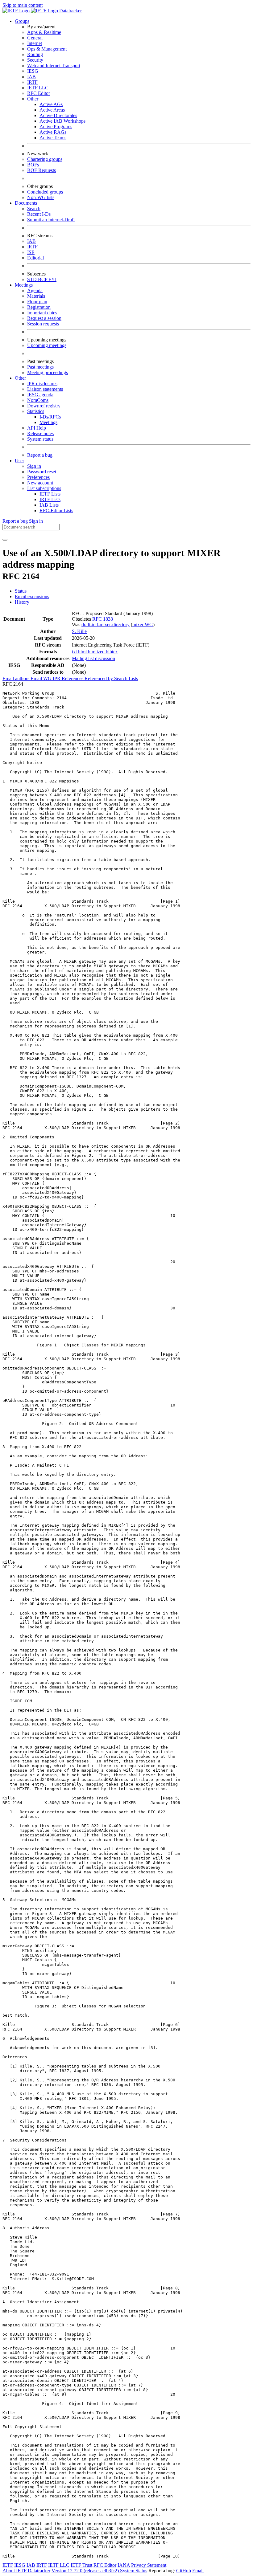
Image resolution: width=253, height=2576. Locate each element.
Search (34, 208)
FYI (52, 279)
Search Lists (126, 678)
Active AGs (51, 104)
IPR (57, 678)
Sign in (34, 466)
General (35, 38)
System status (40, 439)
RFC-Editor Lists (56, 510)
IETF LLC (38, 88)
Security (35, 60)
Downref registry (44, 406)
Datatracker (70, 11)
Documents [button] (26, 203)
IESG (33, 71)
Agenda (35, 290)
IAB (31, 77)
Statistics (36, 411)
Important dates (42, 313)
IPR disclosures (42, 384)
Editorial (35, 258)
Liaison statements (45, 389)
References (73, 678)
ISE (31, 252)
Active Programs (56, 127)
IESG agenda (40, 395)
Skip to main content (23, 5)
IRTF (32, 82)
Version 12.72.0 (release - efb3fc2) (86, 2571)
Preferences (38, 477)
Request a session (44, 318)
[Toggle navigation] (5, 540)
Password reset (42, 472)
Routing (35, 54)
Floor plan (37, 302)
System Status (134, 2571)
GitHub (184, 2571)
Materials (36, 296)
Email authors (17, 678)
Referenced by (99, 678)
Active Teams (53, 138)
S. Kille (79, 631)
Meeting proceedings (48, 372)
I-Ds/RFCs (50, 417)
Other (33, 99)
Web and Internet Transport (54, 65)
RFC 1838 (103, 619)
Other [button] (20, 378)
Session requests (43, 324)
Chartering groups (45, 159)
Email (198, 2571)
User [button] (19, 461)
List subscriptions (44, 488)
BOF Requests (41, 170)
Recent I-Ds (39, 214)
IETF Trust (81, 2565)
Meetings (48, 422)
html (83, 652)
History (22, 602)
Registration (39, 307)
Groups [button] (22, 21)
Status (21, 591)
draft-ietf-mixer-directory (106, 625)
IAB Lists (49, 505)
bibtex (112, 652)
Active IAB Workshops (62, 121)
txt (75, 652)
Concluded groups (45, 192)
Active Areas (52, 110)
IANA (124, 2565)
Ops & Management (47, 49)
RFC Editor (39, 93)
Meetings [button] (24, 285)
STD (33, 279)
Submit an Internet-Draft (51, 220)
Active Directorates (58, 115)
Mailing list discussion (93, 658)
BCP (43, 279)
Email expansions (32, 596)
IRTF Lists (50, 499)
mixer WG (143, 625)
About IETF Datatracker (26, 2571)
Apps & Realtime (44, 32)
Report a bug (40, 455)
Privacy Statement (149, 2565)
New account (40, 483)
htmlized (97, 652)
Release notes (40, 433)
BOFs (33, 165)
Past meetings (40, 367)
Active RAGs (53, 132)
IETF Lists (50, 494)
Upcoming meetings (47, 345)
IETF (8, 2565)
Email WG (42, 678)
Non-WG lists (41, 197)
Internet (35, 43)
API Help (37, 428)
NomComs (38, 400)
